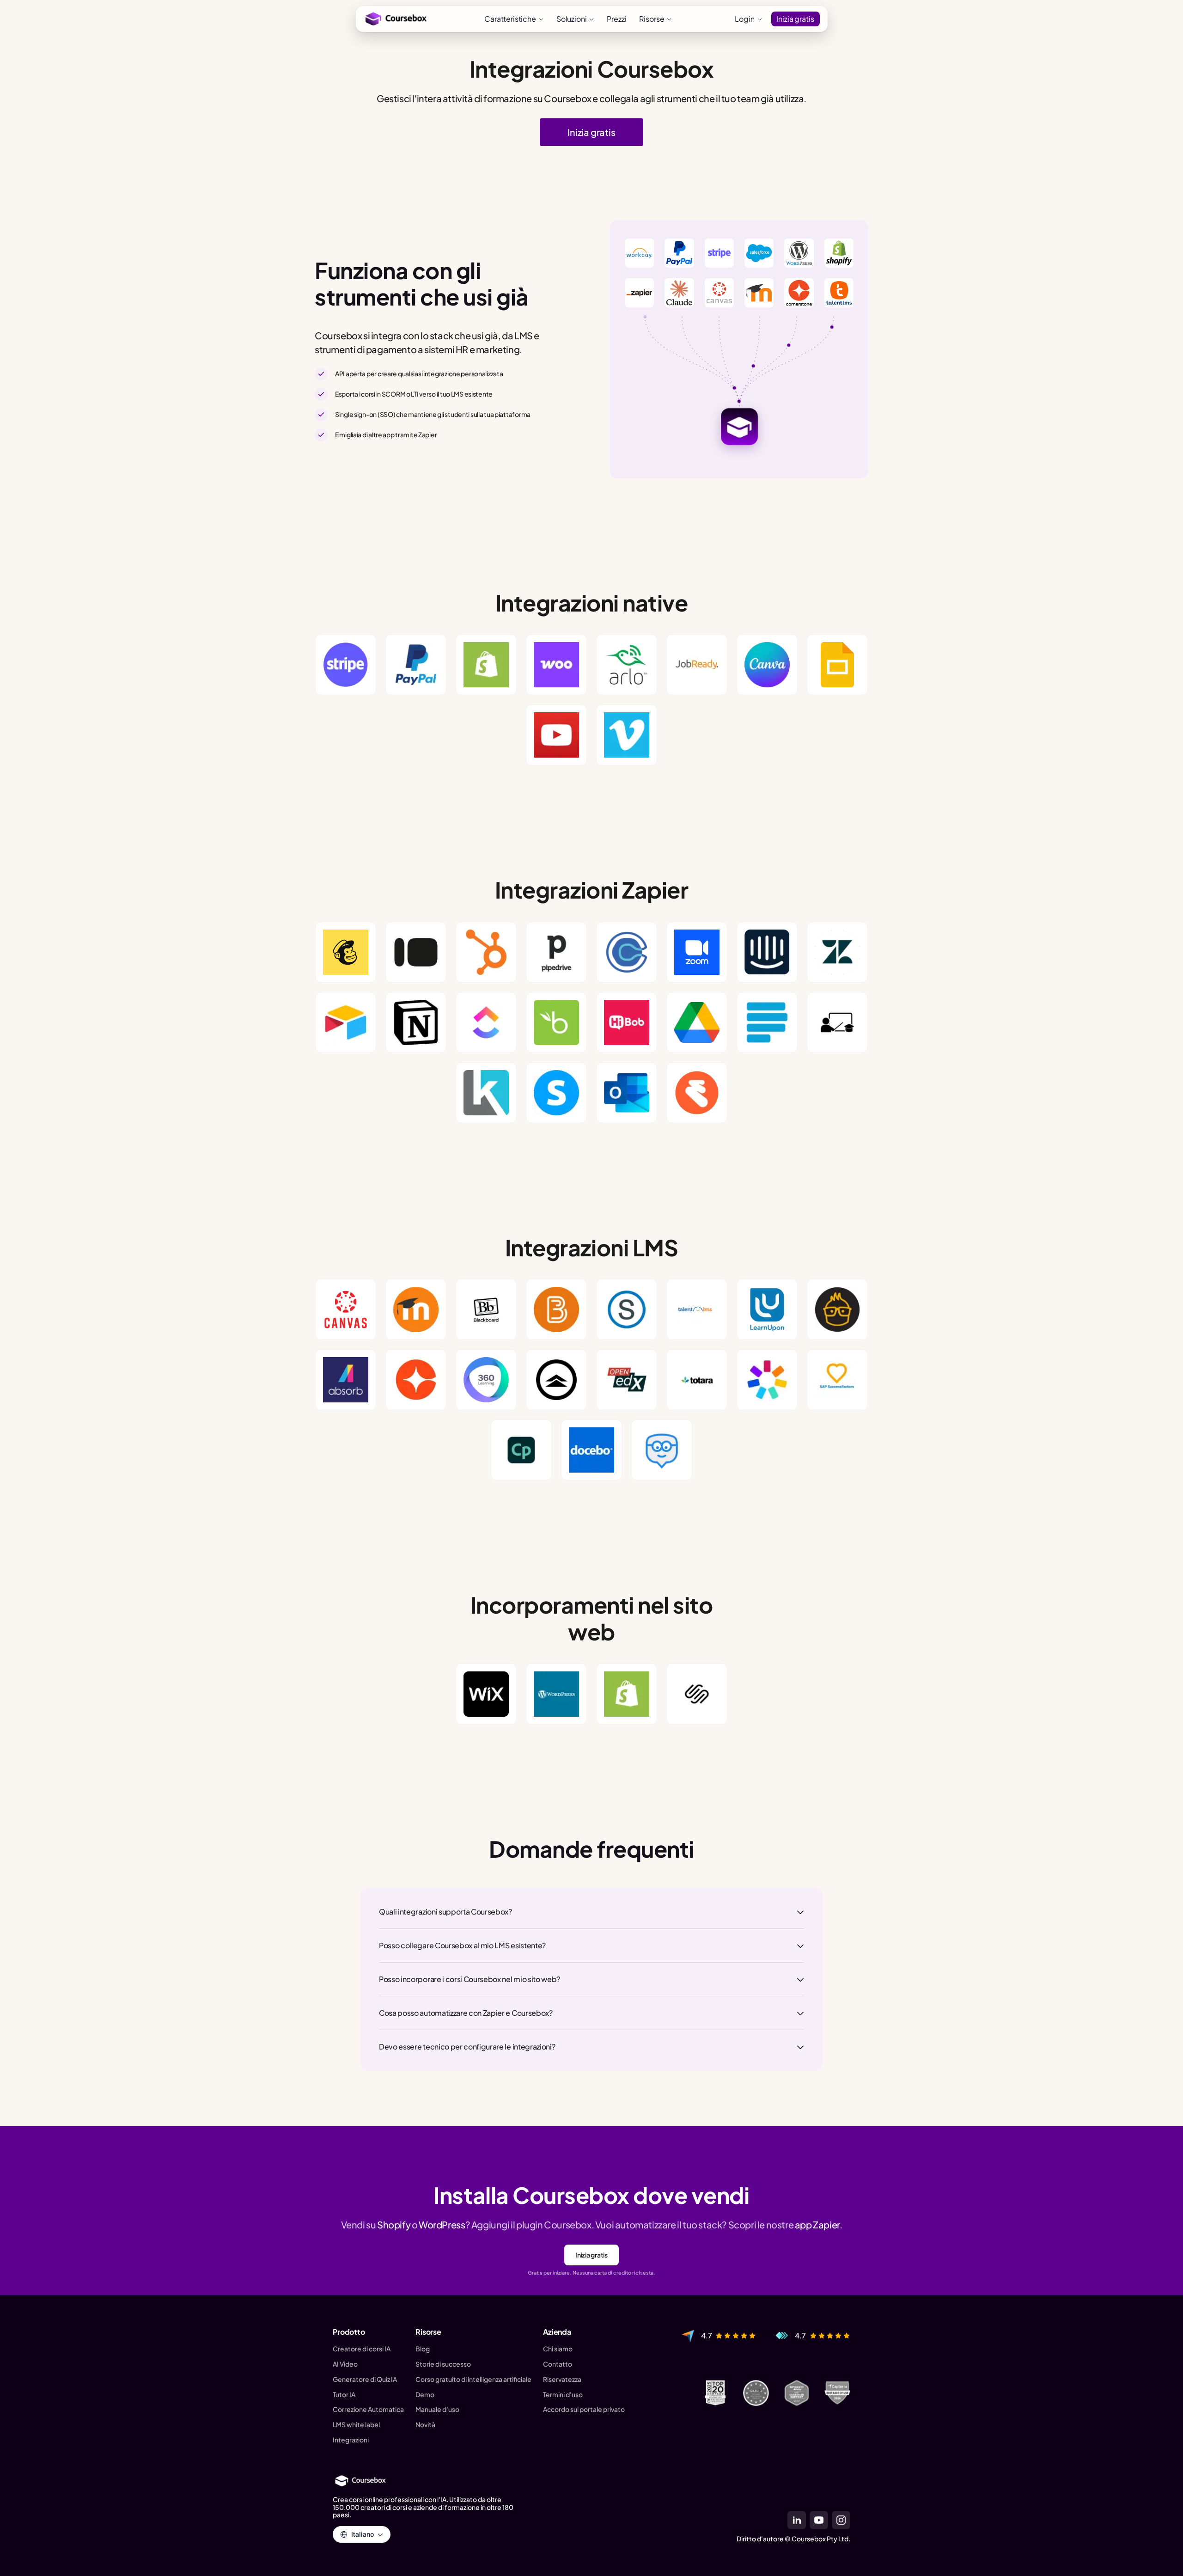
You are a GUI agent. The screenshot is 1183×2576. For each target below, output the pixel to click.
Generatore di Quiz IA (365, 2379)
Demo (425, 2395)
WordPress (442, 2224)
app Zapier (817, 2224)
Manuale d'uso (437, 2409)
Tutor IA (344, 2395)
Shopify (394, 2224)
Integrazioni (351, 2440)
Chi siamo (558, 2349)
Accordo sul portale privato (584, 2409)
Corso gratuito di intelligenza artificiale (473, 2379)
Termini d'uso (563, 2395)
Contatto (558, 2364)
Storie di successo (443, 2364)
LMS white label (356, 2425)
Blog (423, 2349)
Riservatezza (562, 2379)
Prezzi (616, 19)
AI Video (345, 2364)
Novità (425, 2425)
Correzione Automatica (368, 2409)
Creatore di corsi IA (362, 2349)
